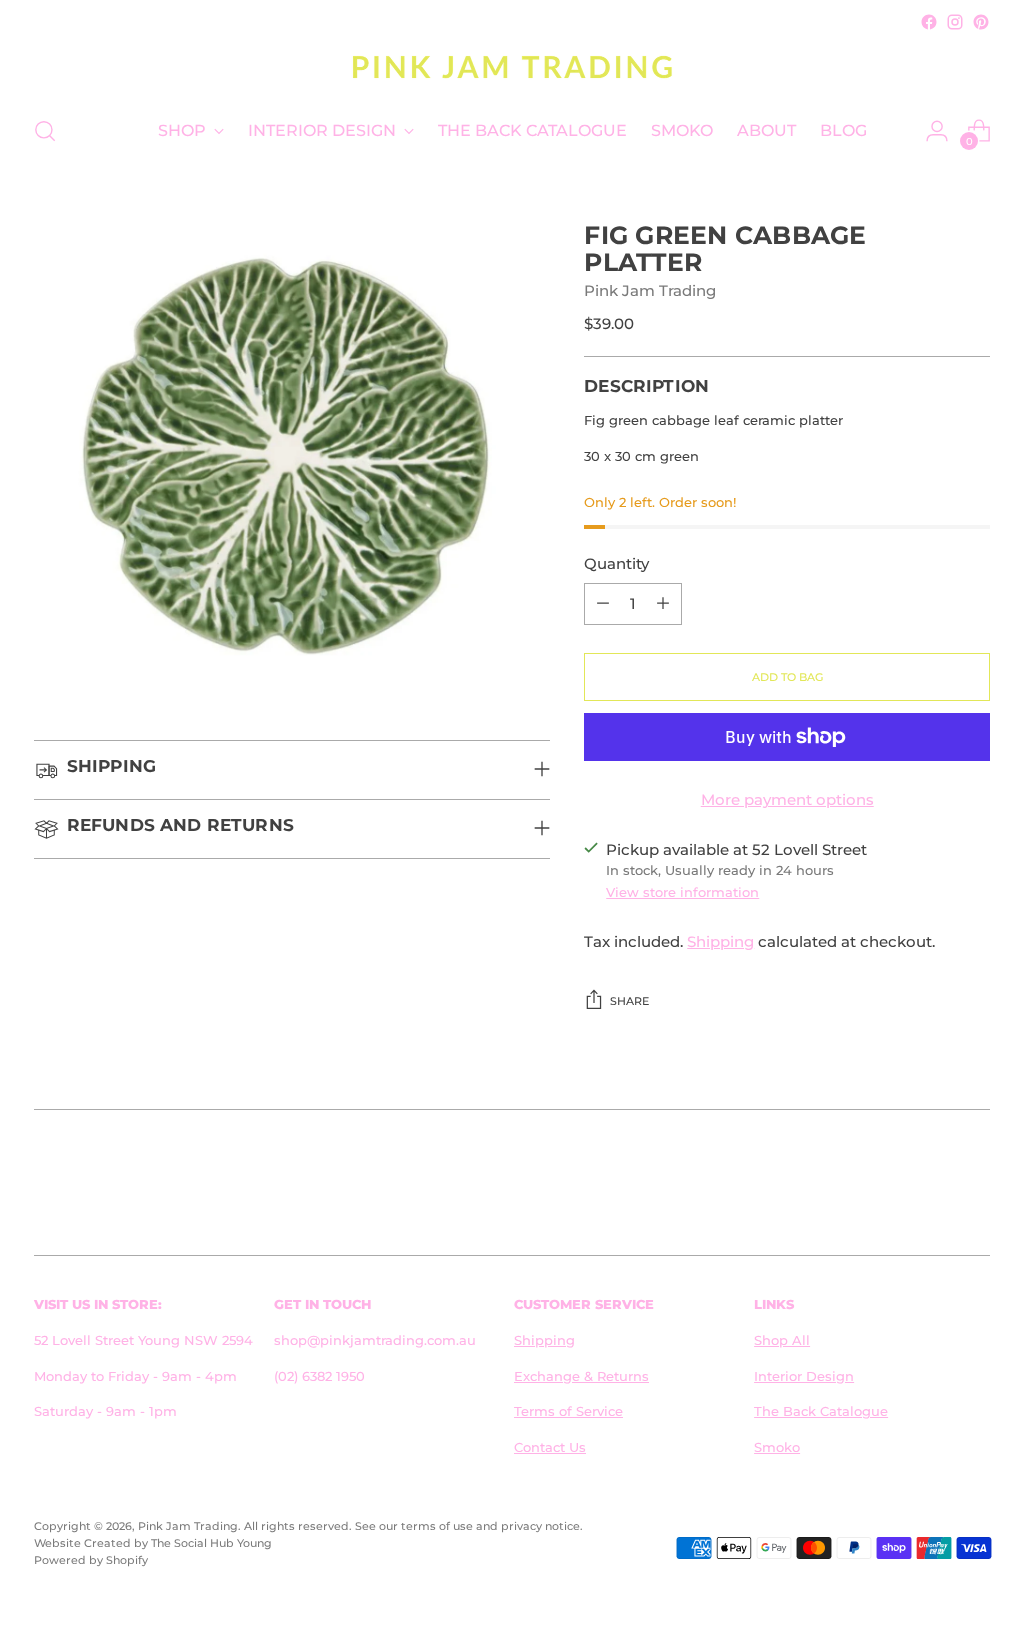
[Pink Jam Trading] (512, 66)
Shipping (720, 942)
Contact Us (550, 1447)
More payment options (787, 800)
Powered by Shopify (91, 1560)
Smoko (777, 1447)
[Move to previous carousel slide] (927, 1187)
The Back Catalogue (821, 1411)
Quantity (616, 564)
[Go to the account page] (937, 131)
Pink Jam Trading (650, 291)
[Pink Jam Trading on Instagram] (955, 22)
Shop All (782, 1340)
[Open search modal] (45, 131)
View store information (682, 892)
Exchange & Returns (581, 1376)
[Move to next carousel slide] (973, 1186)
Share (629, 1001)
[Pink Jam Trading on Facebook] (929, 22)
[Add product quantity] (663, 604)
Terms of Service (568, 1411)
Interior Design (804, 1376)
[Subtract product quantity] (603, 604)
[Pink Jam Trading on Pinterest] (981, 22)
